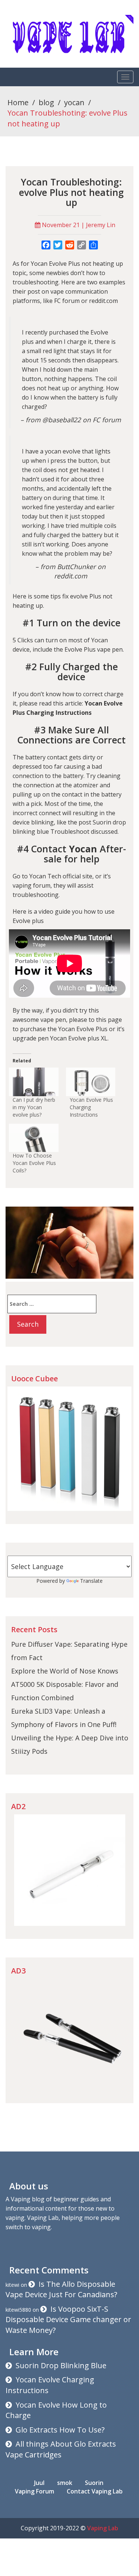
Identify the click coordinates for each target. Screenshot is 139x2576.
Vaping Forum (34, 2491)
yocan (74, 102)
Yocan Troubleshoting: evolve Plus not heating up (71, 192)
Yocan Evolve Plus (83, 1029)
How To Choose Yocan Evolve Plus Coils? (34, 1163)
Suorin (94, 2483)
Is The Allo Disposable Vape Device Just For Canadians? (61, 2289)
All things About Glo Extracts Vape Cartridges (61, 2449)
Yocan (100, 640)
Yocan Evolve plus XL (79, 1038)
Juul (39, 2483)
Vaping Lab (103, 2528)
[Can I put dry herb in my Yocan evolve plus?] (34, 1082)
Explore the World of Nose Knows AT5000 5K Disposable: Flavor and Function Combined (65, 1684)
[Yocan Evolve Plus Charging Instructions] (91, 1082)
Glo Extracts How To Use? (60, 2430)
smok (65, 2483)
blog (46, 102)
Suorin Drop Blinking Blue (61, 2365)
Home (18, 102)
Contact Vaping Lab (95, 2491)
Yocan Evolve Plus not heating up (77, 264)
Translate (91, 1581)
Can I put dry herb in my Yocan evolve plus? (34, 1107)
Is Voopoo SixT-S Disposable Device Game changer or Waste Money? (68, 2320)
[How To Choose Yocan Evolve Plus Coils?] (34, 1138)
